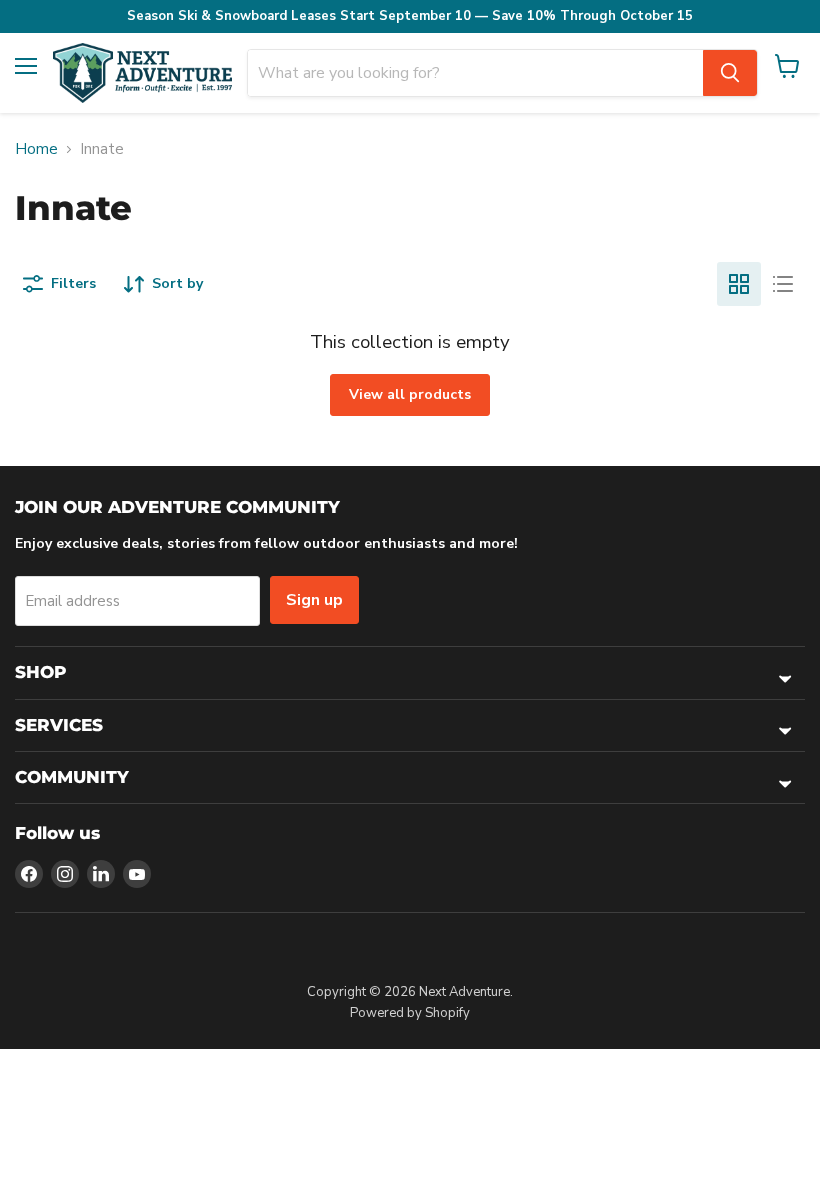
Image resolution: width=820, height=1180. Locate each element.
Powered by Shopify (410, 1013)
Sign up (314, 600)
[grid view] (739, 284)
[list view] (783, 284)
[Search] (730, 73)
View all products (410, 394)
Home (36, 149)
